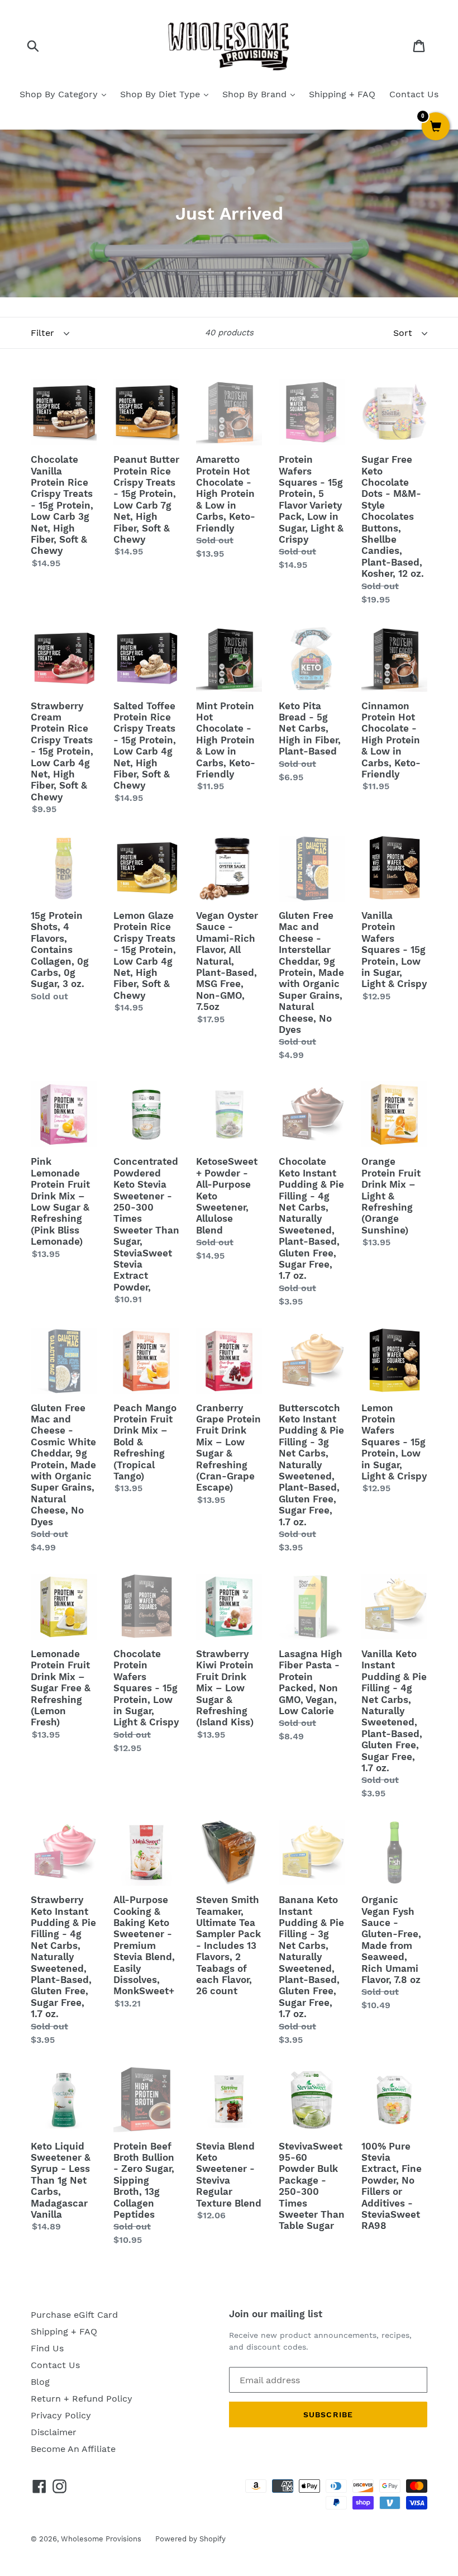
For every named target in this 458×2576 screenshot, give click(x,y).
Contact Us (414, 94)
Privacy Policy (61, 2415)
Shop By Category (60, 94)
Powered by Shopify (190, 2539)
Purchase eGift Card (74, 2315)
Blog (40, 2382)
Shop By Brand (256, 94)
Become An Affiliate (73, 2449)
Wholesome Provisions (101, 2539)
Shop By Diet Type (161, 94)
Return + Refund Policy (82, 2399)
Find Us (47, 2348)
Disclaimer (54, 2432)
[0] (436, 127)
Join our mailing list (276, 2314)
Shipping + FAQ (342, 94)
